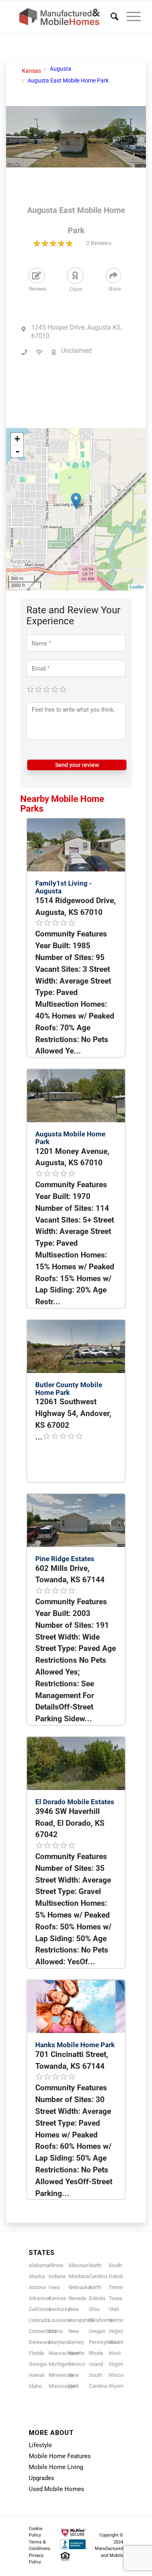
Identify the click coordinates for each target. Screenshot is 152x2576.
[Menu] (130, 17)
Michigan (59, 2364)
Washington (122, 2342)
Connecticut (43, 2331)
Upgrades (42, 2478)
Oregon (97, 2331)
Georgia (38, 2364)
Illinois (56, 2265)
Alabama (39, 2265)
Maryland (59, 2342)
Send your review (77, 765)
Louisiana (60, 2320)
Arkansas (40, 2298)
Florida (36, 2353)
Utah (114, 2309)
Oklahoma (101, 2320)
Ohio (94, 2309)
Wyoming (119, 2386)
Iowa (54, 2287)
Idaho (35, 2386)
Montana (79, 2276)
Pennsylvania (104, 2342)
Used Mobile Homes (57, 2489)
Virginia (117, 2331)
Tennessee (121, 2287)
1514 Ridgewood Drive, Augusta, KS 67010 (76, 906)
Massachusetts (67, 2353)
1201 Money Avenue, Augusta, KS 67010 (72, 1157)
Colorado (39, 2320)
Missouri (78, 2265)
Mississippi (62, 2386)
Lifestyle (40, 2445)
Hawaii (37, 2375)
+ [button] (17, 439)
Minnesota (61, 2375)
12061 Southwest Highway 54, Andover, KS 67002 (73, 1413)
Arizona (37, 2287)
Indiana (57, 2276)
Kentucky (59, 2309)
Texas (116, 2298)
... (39, 1437)
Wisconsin (121, 2375)
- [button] (17, 451)
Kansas (57, 2298)
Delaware (40, 2342)
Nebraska (80, 2287)
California (40, 2309)
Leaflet (137, 587)
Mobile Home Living (56, 2467)
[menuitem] (110, 17)
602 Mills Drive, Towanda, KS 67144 (70, 1574)
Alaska (37, 2276)
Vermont (118, 2320)
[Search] (110, 17)
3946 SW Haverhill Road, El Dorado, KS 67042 (70, 1823)
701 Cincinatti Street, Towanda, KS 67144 (72, 2060)
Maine (56, 2331)
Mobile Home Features (60, 2456)
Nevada (77, 2298)
